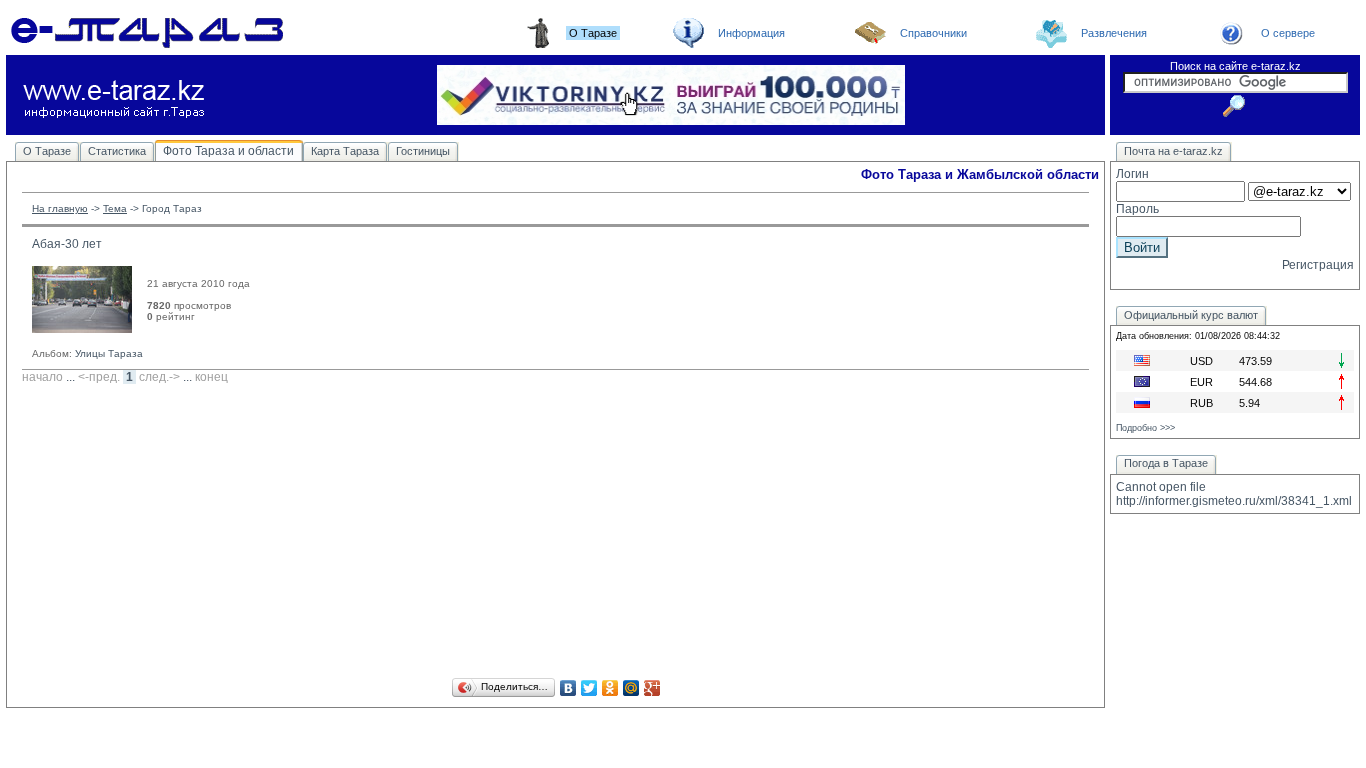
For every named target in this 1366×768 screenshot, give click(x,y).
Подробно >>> (1145, 428)
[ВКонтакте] (568, 688)
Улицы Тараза (109, 353)
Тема (115, 208)
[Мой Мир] (631, 688)
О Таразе (47, 151)
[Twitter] (589, 688)
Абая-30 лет (67, 244)
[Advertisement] (555, 534)
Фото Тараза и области (228, 151)
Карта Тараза (345, 151)
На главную (60, 208)
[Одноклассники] (610, 688)
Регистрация (1318, 265)
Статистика (117, 151)
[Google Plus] (652, 688)
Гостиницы (423, 151)
